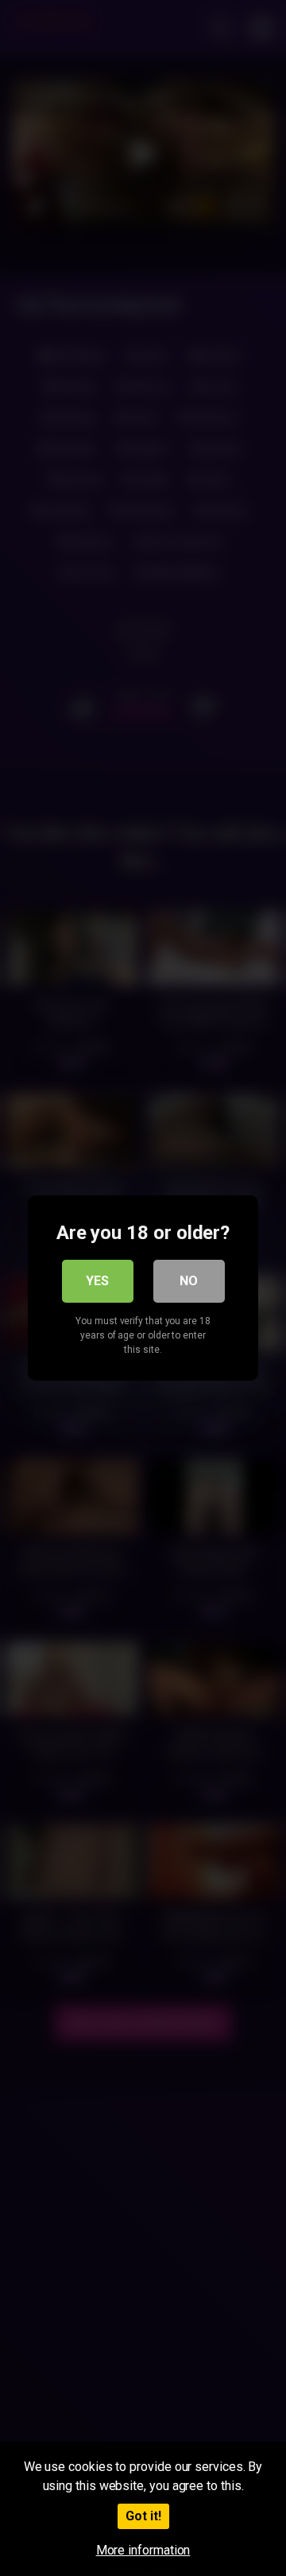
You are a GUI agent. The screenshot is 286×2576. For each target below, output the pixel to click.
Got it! (143, 2516)
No (189, 1281)
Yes (97, 1281)
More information (143, 2550)
